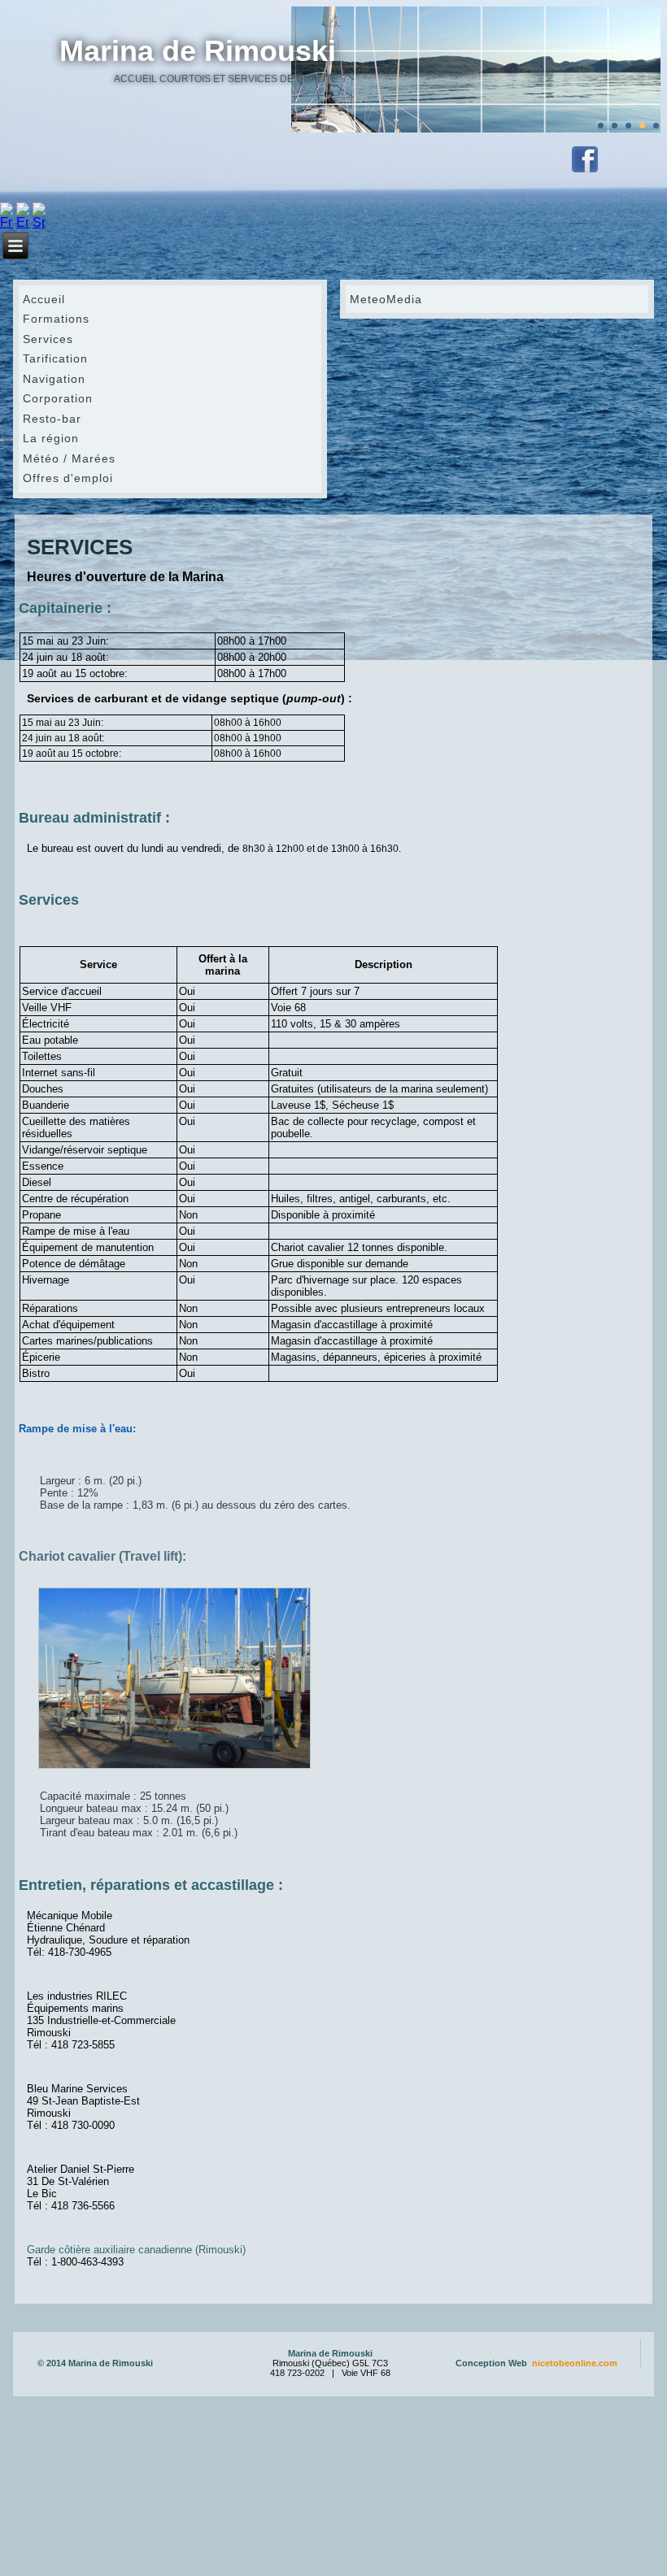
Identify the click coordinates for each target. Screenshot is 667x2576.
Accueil (44, 299)
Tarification (55, 358)
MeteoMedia (386, 299)
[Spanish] (39, 222)
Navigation (54, 379)
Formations (56, 319)
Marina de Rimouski (198, 51)
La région (51, 438)
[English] (23, 222)
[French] (7, 222)
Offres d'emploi (68, 478)
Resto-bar (52, 419)
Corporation (58, 398)
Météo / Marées (69, 458)
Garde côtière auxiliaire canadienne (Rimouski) (136, 2250)
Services (48, 339)
